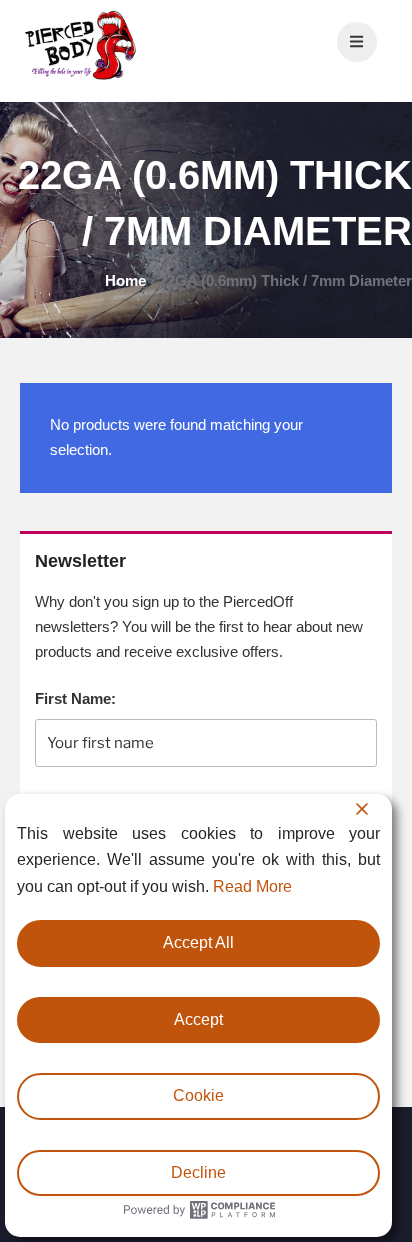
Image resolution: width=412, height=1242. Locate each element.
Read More (252, 886)
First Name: (75, 698)
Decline (198, 1172)
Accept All (198, 942)
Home (125, 280)
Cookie (198, 1095)
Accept (198, 1019)
